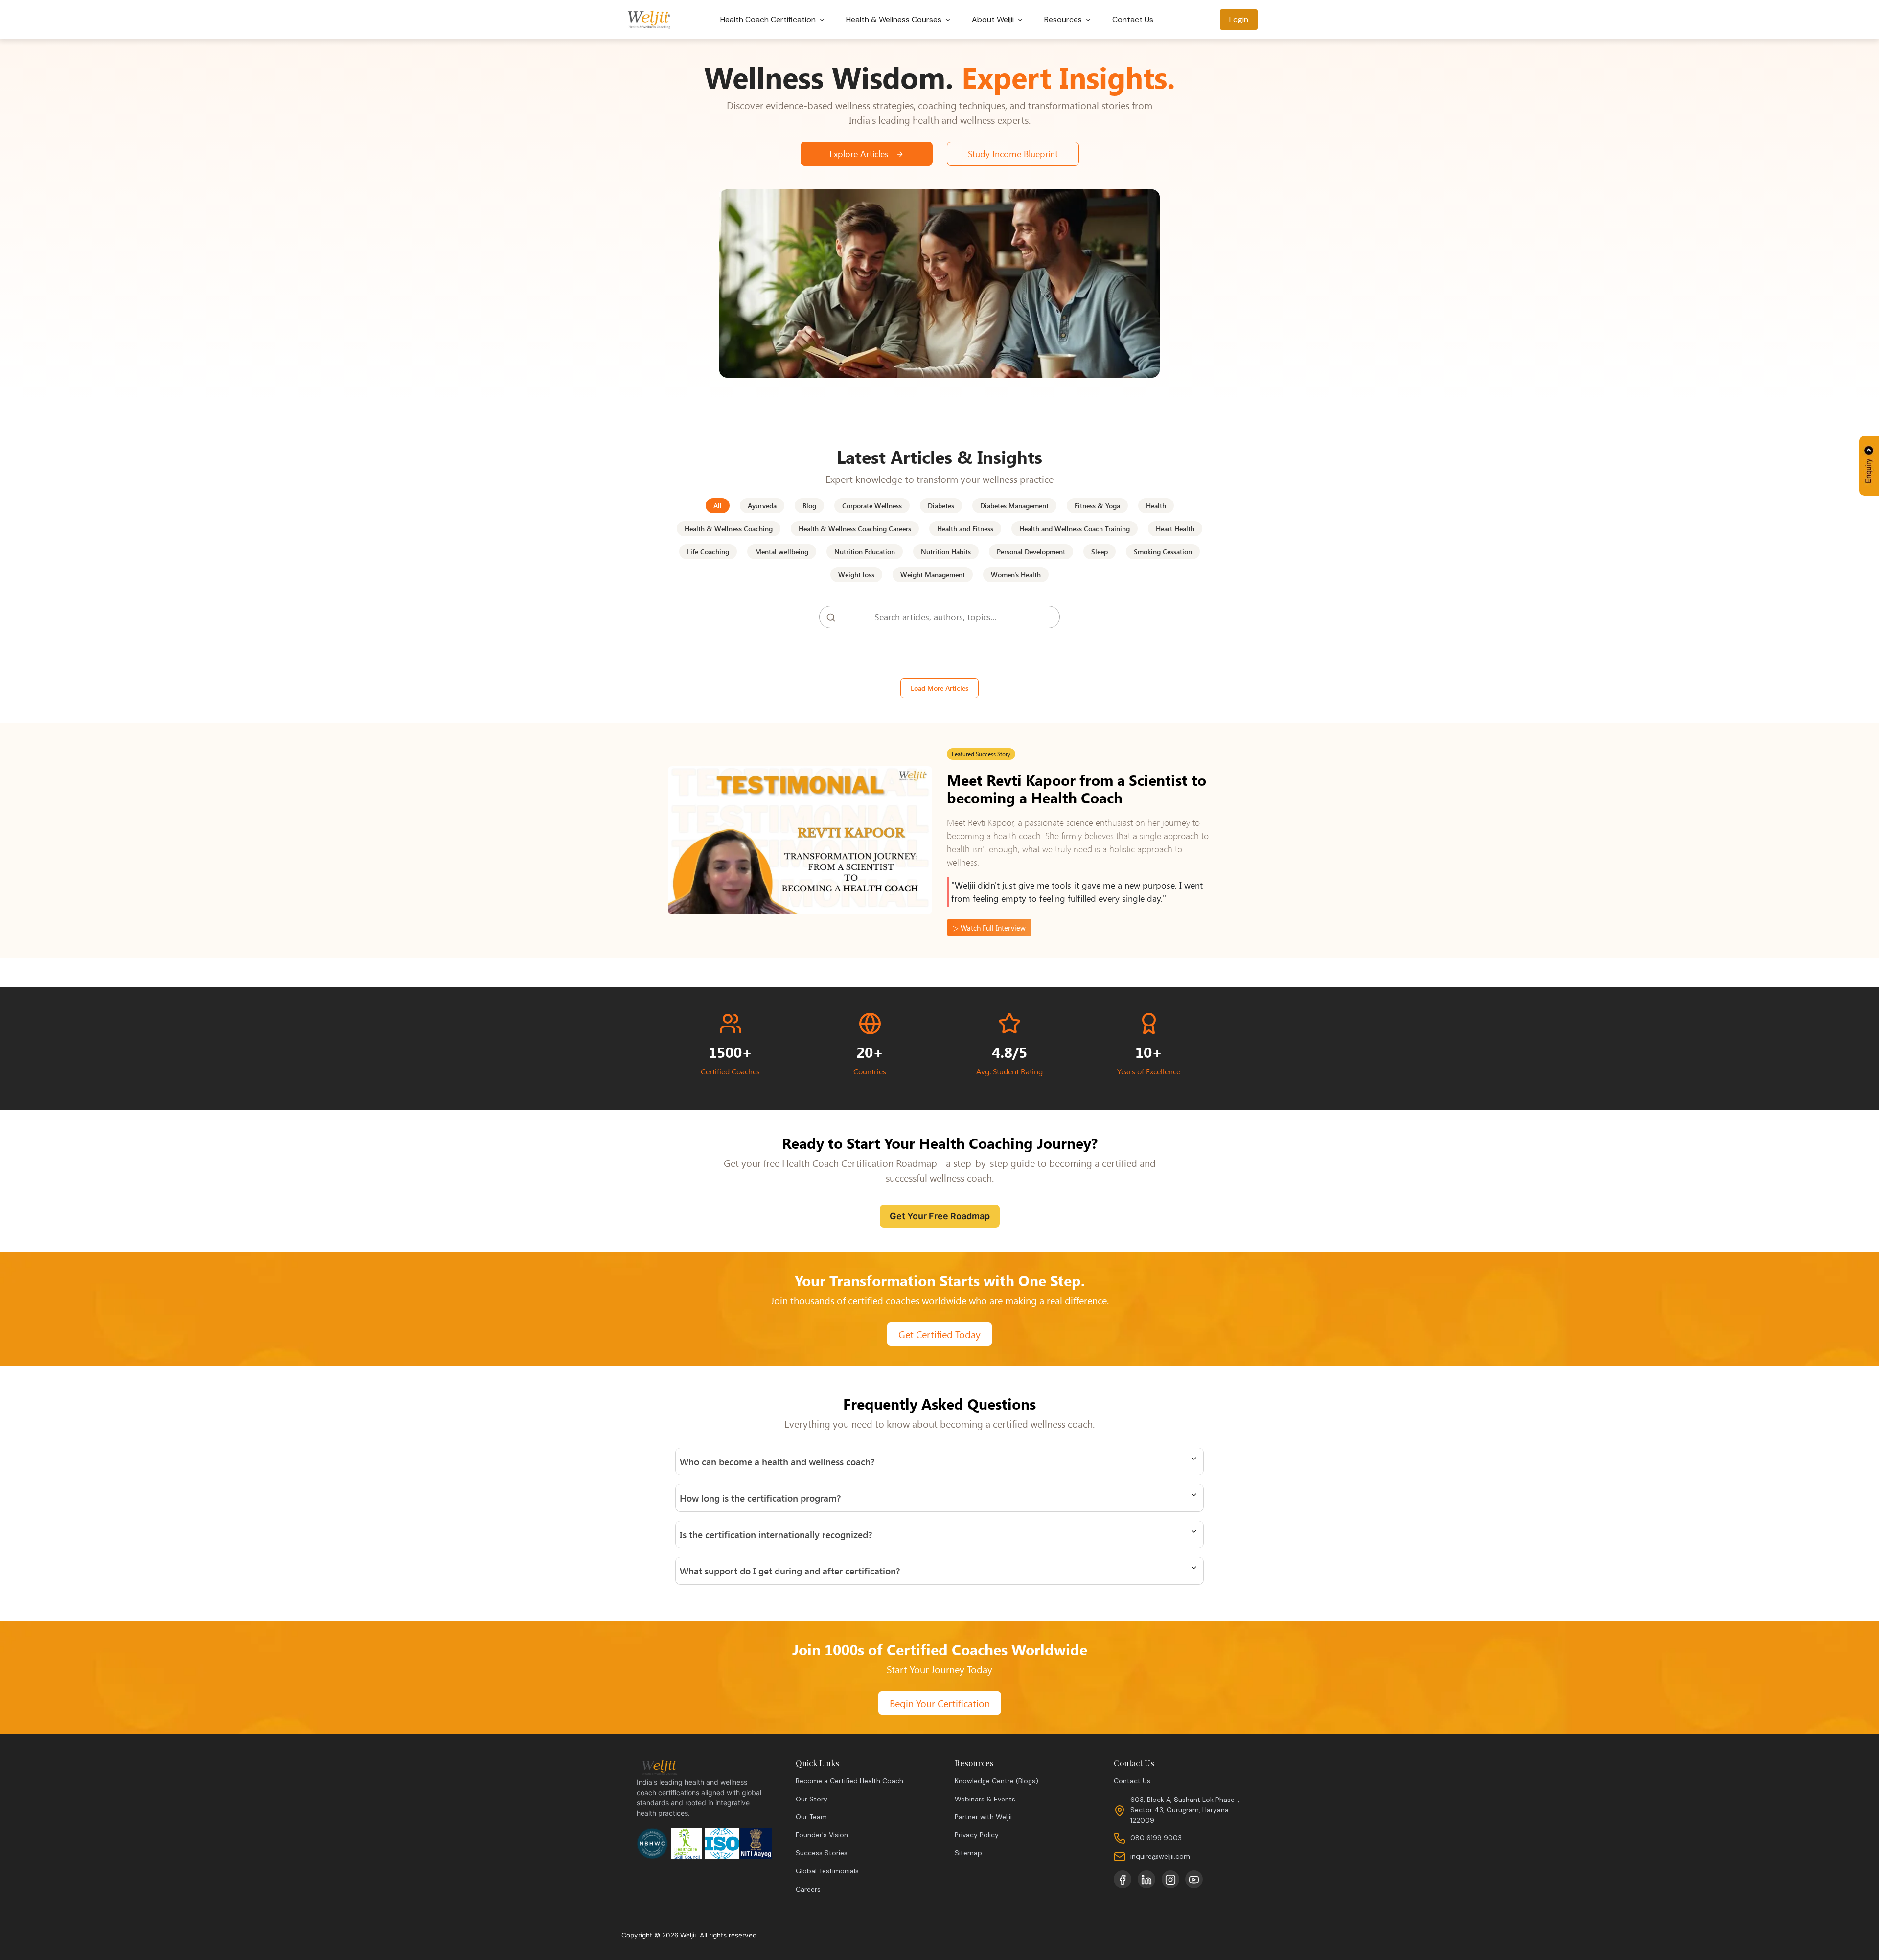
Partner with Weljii (983, 1817)
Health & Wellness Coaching (729, 529)
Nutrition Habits (946, 552)
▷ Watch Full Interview (989, 928)
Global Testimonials (827, 1871)
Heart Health (1175, 529)
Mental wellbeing (782, 552)
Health (1156, 506)
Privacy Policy (977, 1835)
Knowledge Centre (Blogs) (997, 1781)
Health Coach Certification (769, 19)
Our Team (811, 1817)
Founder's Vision (822, 1835)
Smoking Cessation (1163, 552)
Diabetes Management (1014, 506)
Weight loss (856, 575)
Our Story (812, 1799)
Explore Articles (860, 154)
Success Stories (822, 1853)
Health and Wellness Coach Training (1075, 529)
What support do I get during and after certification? (790, 1571)
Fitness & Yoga (1097, 506)
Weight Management (933, 575)
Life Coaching (708, 552)
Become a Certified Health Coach (849, 1781)
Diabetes (941, 506)
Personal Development (1031, 552)
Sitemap (968, 1853)
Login (1239, 19)
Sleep (1100, 552)
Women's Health (1016, 575)
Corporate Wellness (872, 506)
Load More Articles (939, 688)
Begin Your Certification (940, 1703)
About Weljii (994, 19)
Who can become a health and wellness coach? (777, 1461)
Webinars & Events (985, 1799)
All (718, 506)
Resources (1064, 19)
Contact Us (1133, 19)
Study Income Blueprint (1013, 154)
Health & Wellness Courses (895, 19)
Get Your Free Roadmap (940, 1216)
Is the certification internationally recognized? (776, 1534)
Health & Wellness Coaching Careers (855, 529)
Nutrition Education (865, 552)
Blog (809, 506)
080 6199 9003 (1156, 1838)
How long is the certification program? (760, 1498)
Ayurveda (762, 506)
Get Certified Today (939, 1334)
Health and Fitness (965, 529)
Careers (808, 1889)
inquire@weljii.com (1160, 1856)
